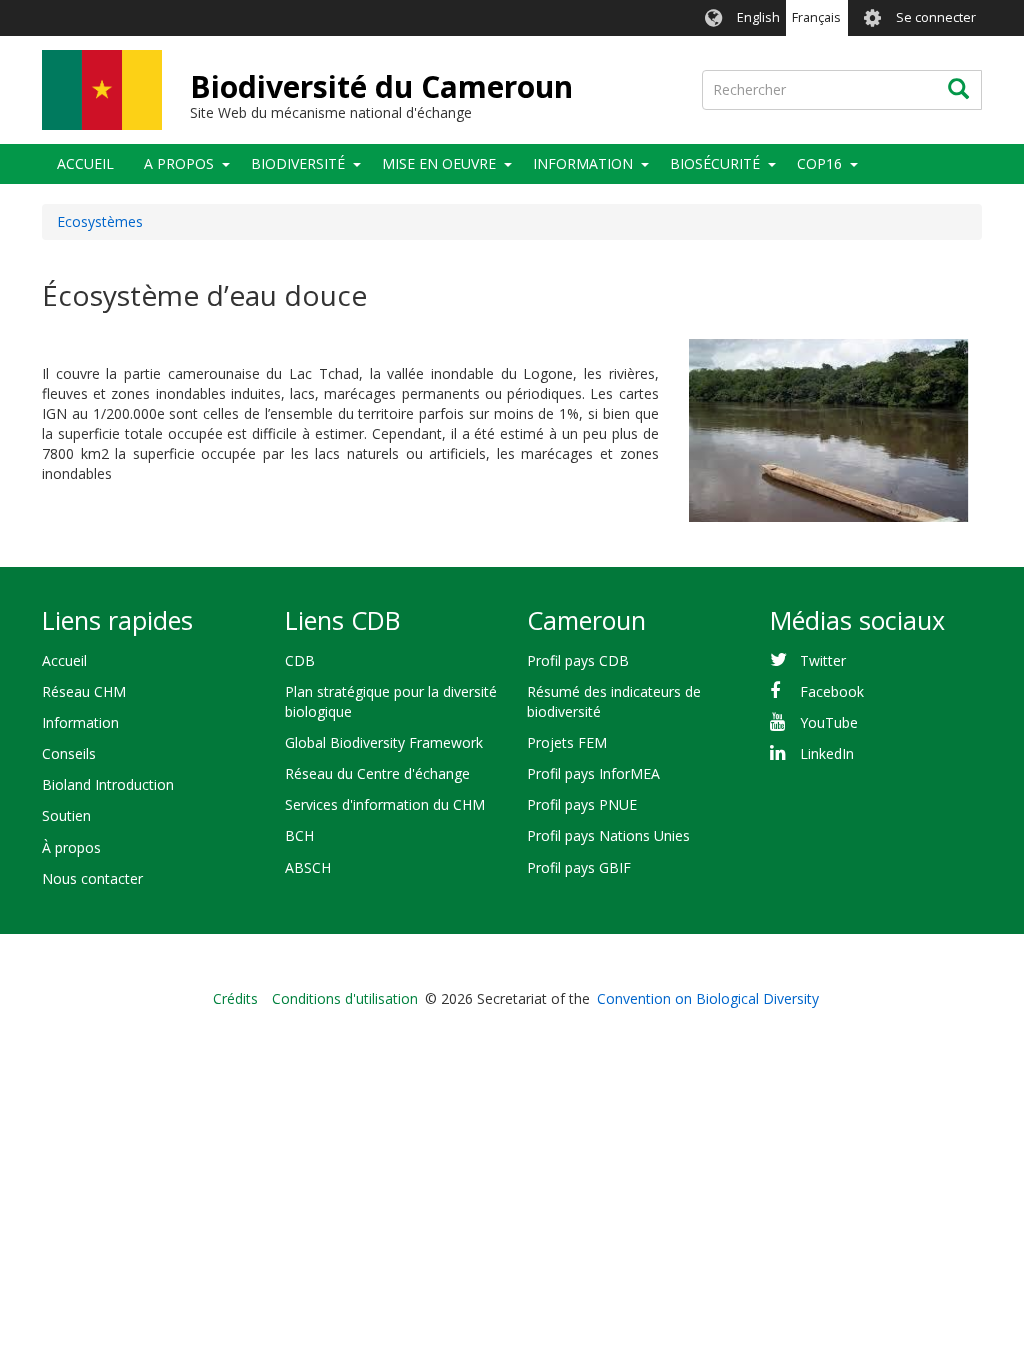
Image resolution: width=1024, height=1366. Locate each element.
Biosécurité (715, 163)
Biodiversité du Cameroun (381, 86)
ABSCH (308, 867)
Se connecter (936, 17)
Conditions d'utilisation (345, 998)
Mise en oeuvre (439, 163)
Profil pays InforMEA (593, 773)
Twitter (823, 660)
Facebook (832, 691)
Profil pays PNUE (582, 804)
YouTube (829, 722)
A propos (179, 163)
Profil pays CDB (578, 660)
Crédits (235, 998)
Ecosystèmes (100, 221)
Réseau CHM (84, 691)
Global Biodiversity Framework (384, 742)
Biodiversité (298, 163)
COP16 (819, 163)
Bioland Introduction (108, 784)
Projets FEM (567, 742)
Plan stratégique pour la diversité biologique (391, 701)
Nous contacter (92, 878)
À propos (71, 847)
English (758, 17)
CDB (300, 660)
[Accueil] (102, 90)
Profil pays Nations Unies (608, 835)
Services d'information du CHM (385, 804)
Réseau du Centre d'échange (377, 773)
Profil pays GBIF (579, 867)
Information (583, 163)
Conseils (69, 753)
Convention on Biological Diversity (708, 998)
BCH (299, 835)
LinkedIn (827, 753)
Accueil (85, 163)
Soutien (66, 815)
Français (816, 17)
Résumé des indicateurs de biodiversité (614, 701)
